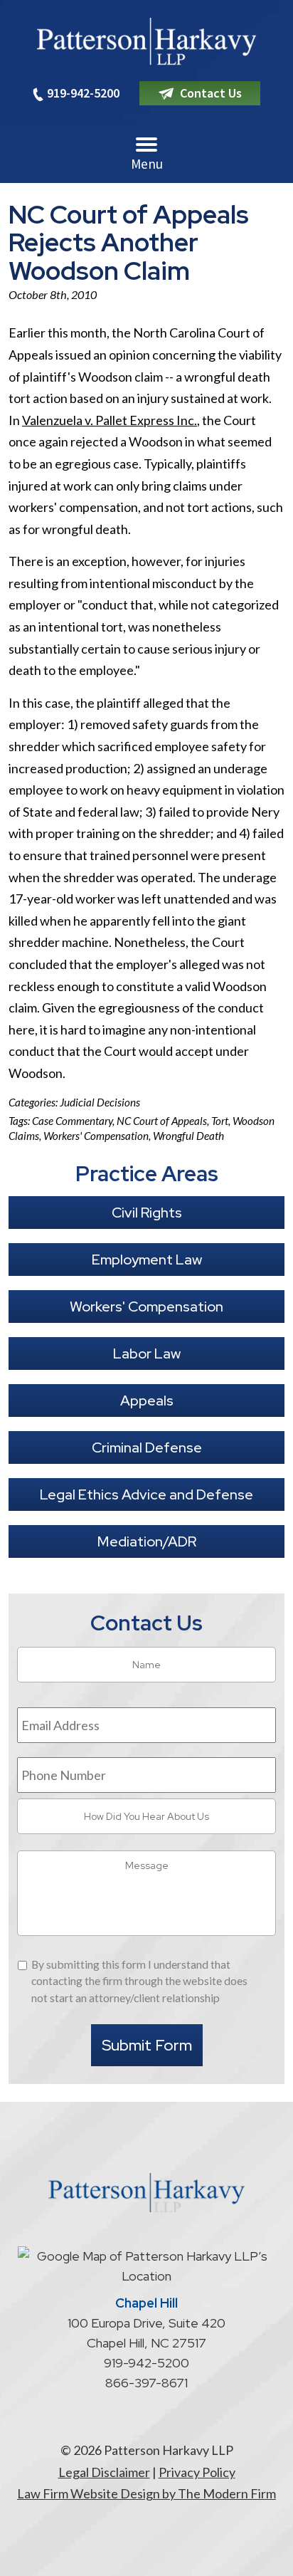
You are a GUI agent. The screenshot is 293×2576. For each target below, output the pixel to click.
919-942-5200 (83, 93)
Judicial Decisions (100, 1102)
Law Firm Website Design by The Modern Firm (146, 2493)
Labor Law (147, 1354)
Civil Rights (147, 1213)
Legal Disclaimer (104, 2472)
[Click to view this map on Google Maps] (146, 2276)
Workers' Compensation (96, 1136)
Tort (220, 1121)
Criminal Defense (147, 1447)
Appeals (147, 1400)
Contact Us (211, 93)
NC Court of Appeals (162, 1121)
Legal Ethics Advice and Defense (146, 1494)
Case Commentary (72, 1121)
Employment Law (147, 1260)
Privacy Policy (197, 2472)
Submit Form (147, 2045)
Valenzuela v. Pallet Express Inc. (110, 420)
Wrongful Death (188, 1136)
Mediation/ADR (147, 1541)
